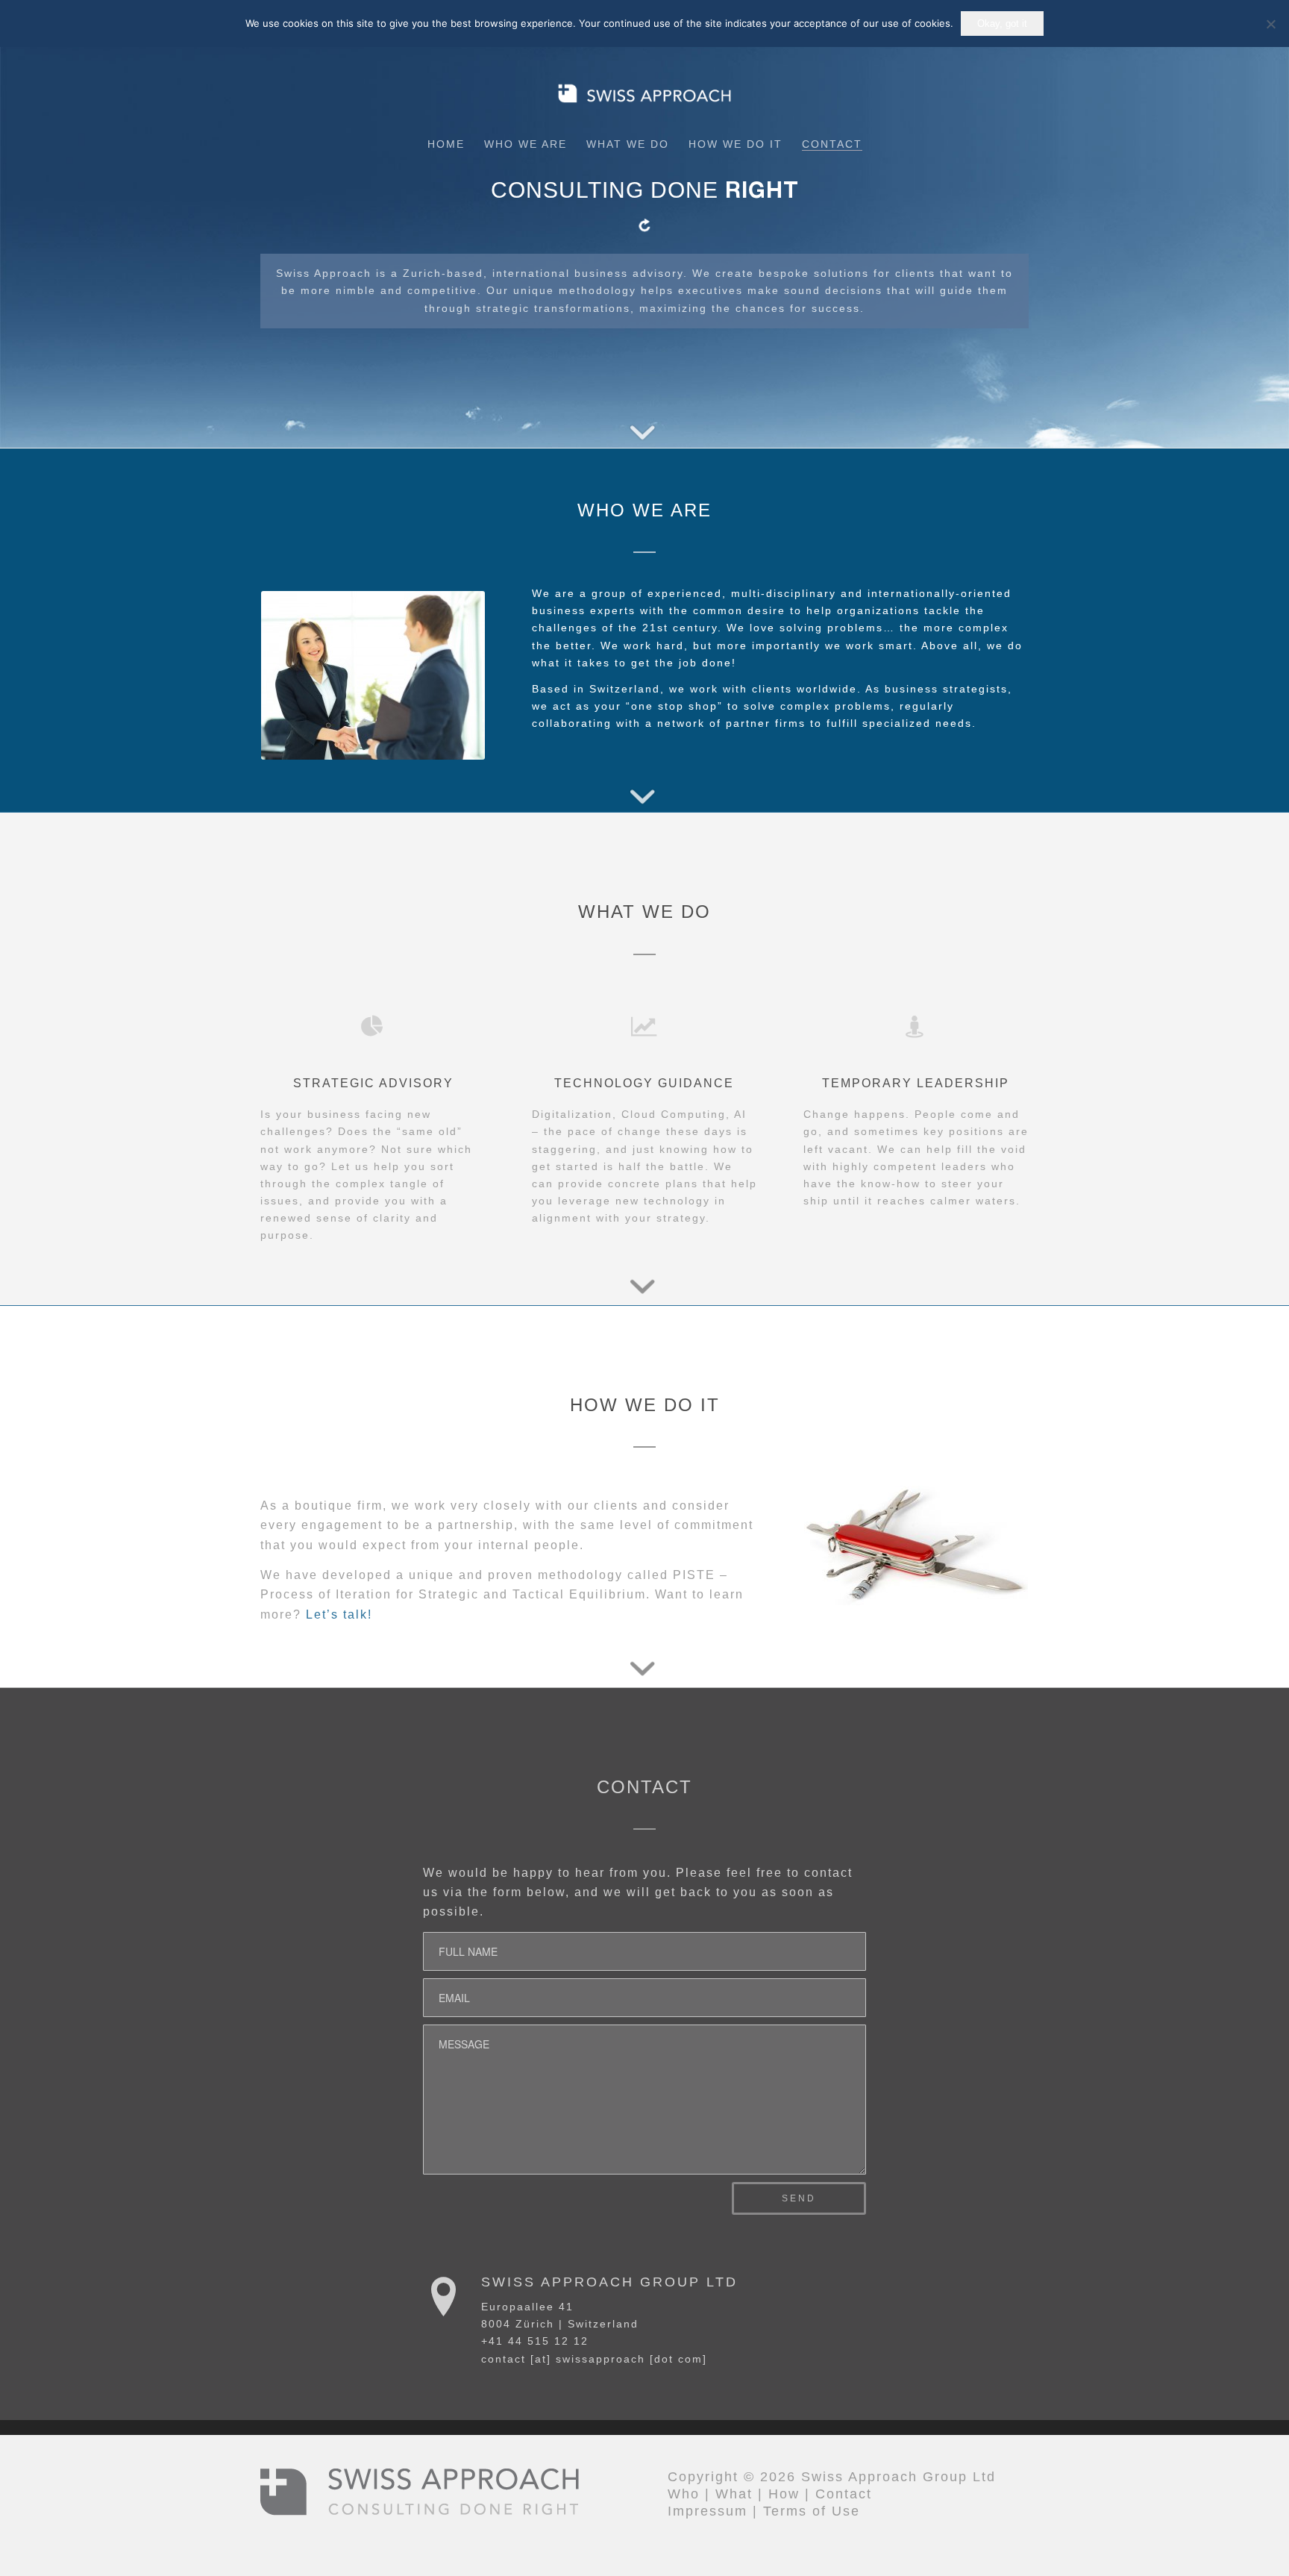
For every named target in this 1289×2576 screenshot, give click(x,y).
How (784, 2494)
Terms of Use (812, 2511)
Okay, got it (1002, 24)
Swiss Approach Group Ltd (609, 2282)
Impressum (708, 2511)
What (734, 2494)
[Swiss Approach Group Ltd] (444, 2296)
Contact (844, 2494)
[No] (1270, 24)
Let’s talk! (339, 1614)
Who (684, 2494)
